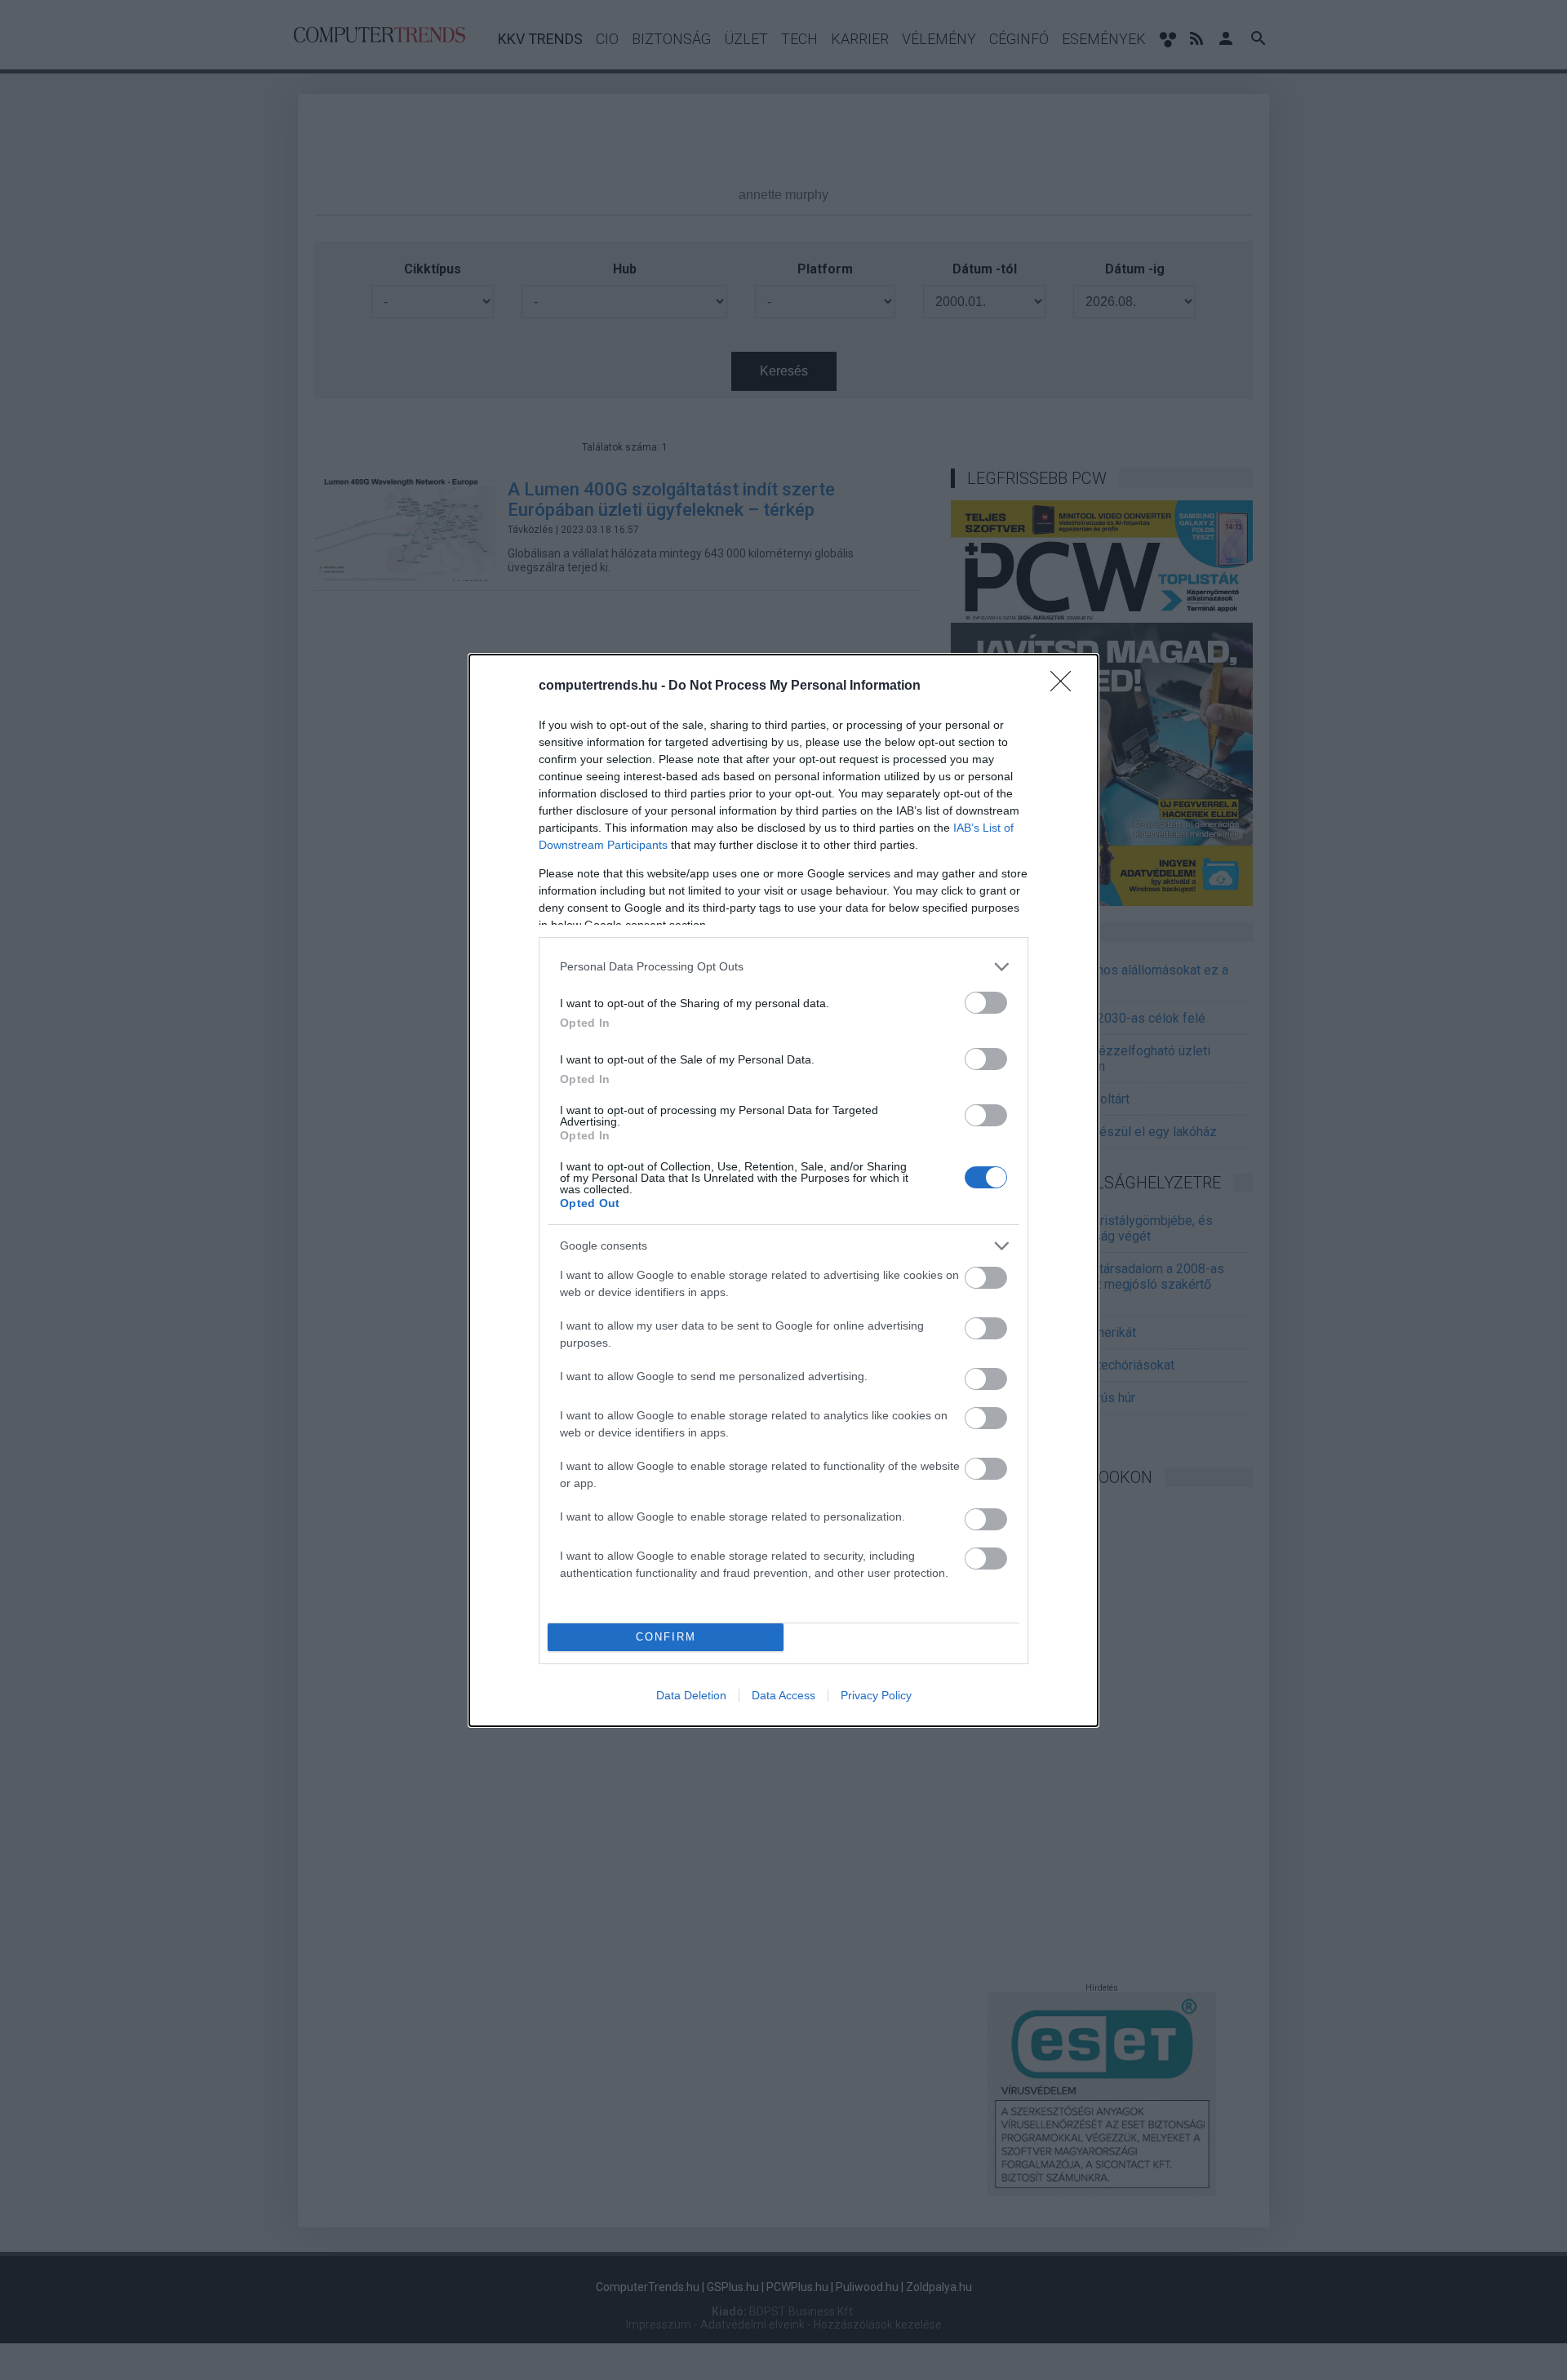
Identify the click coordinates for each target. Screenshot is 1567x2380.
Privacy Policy (876, 1695)
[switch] (986, 1003)
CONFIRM (666, 1637)
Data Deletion (691, 1695)
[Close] (1066, 686)
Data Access (783, 1695)
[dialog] (783, 1190)
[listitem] (783, 967)
